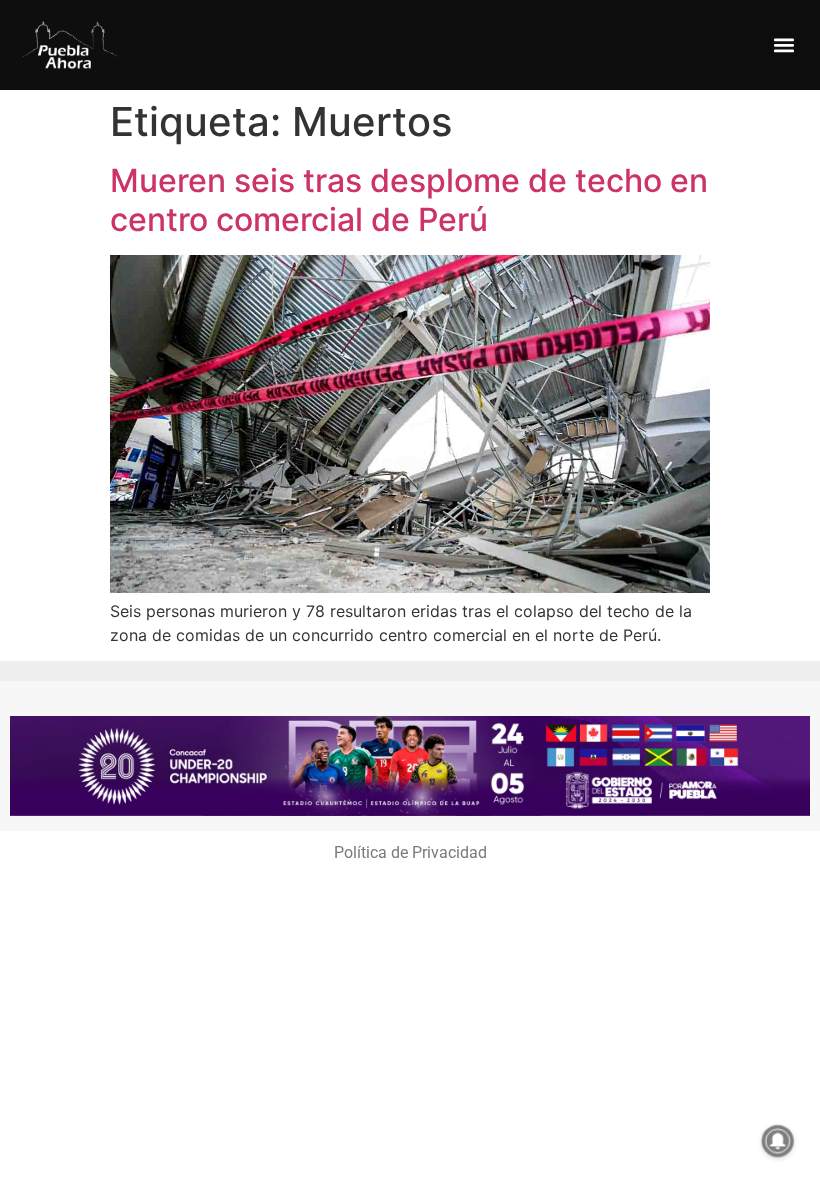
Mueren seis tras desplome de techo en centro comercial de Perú (409, 199)
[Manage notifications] (778, 1141)
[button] (783, 45)
